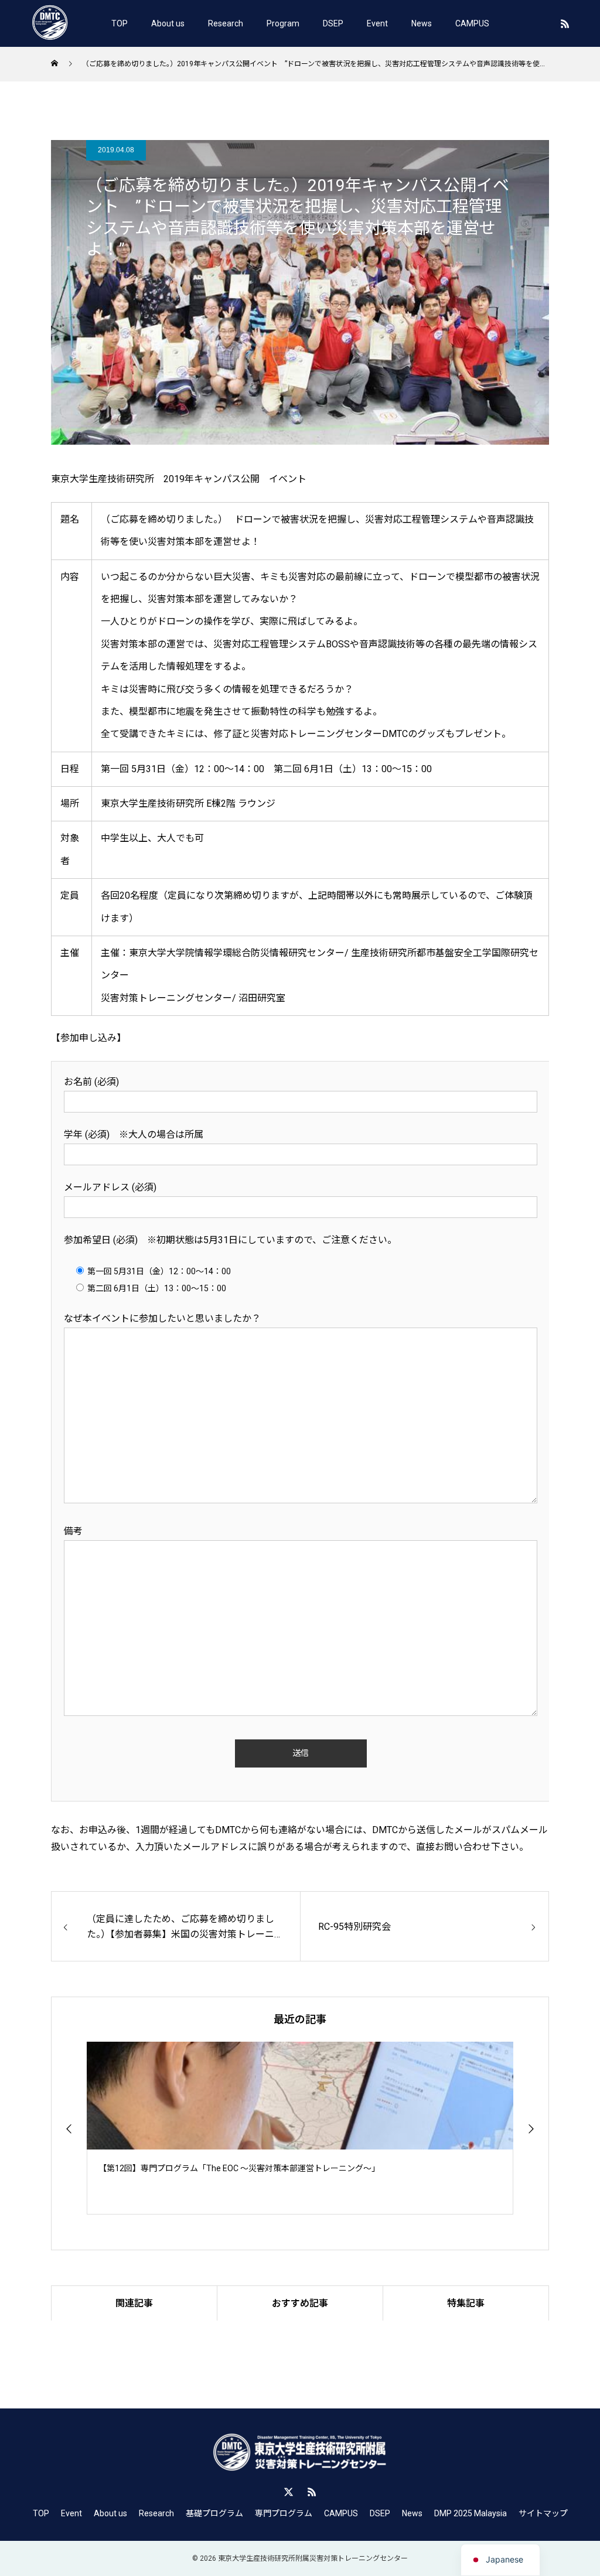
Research (226, 23)
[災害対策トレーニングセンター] (50, 23)
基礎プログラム (214, 2513)
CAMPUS (472, 23)
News (422, 23)
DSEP (333, 23)
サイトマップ (543, 2513)
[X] (288, 2492)
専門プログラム (284, 2513)
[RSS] (565, 23)
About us (168, 23)
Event (377, 23)
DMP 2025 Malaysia (471, 2513)
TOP (120, 23)
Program (283, 23)
